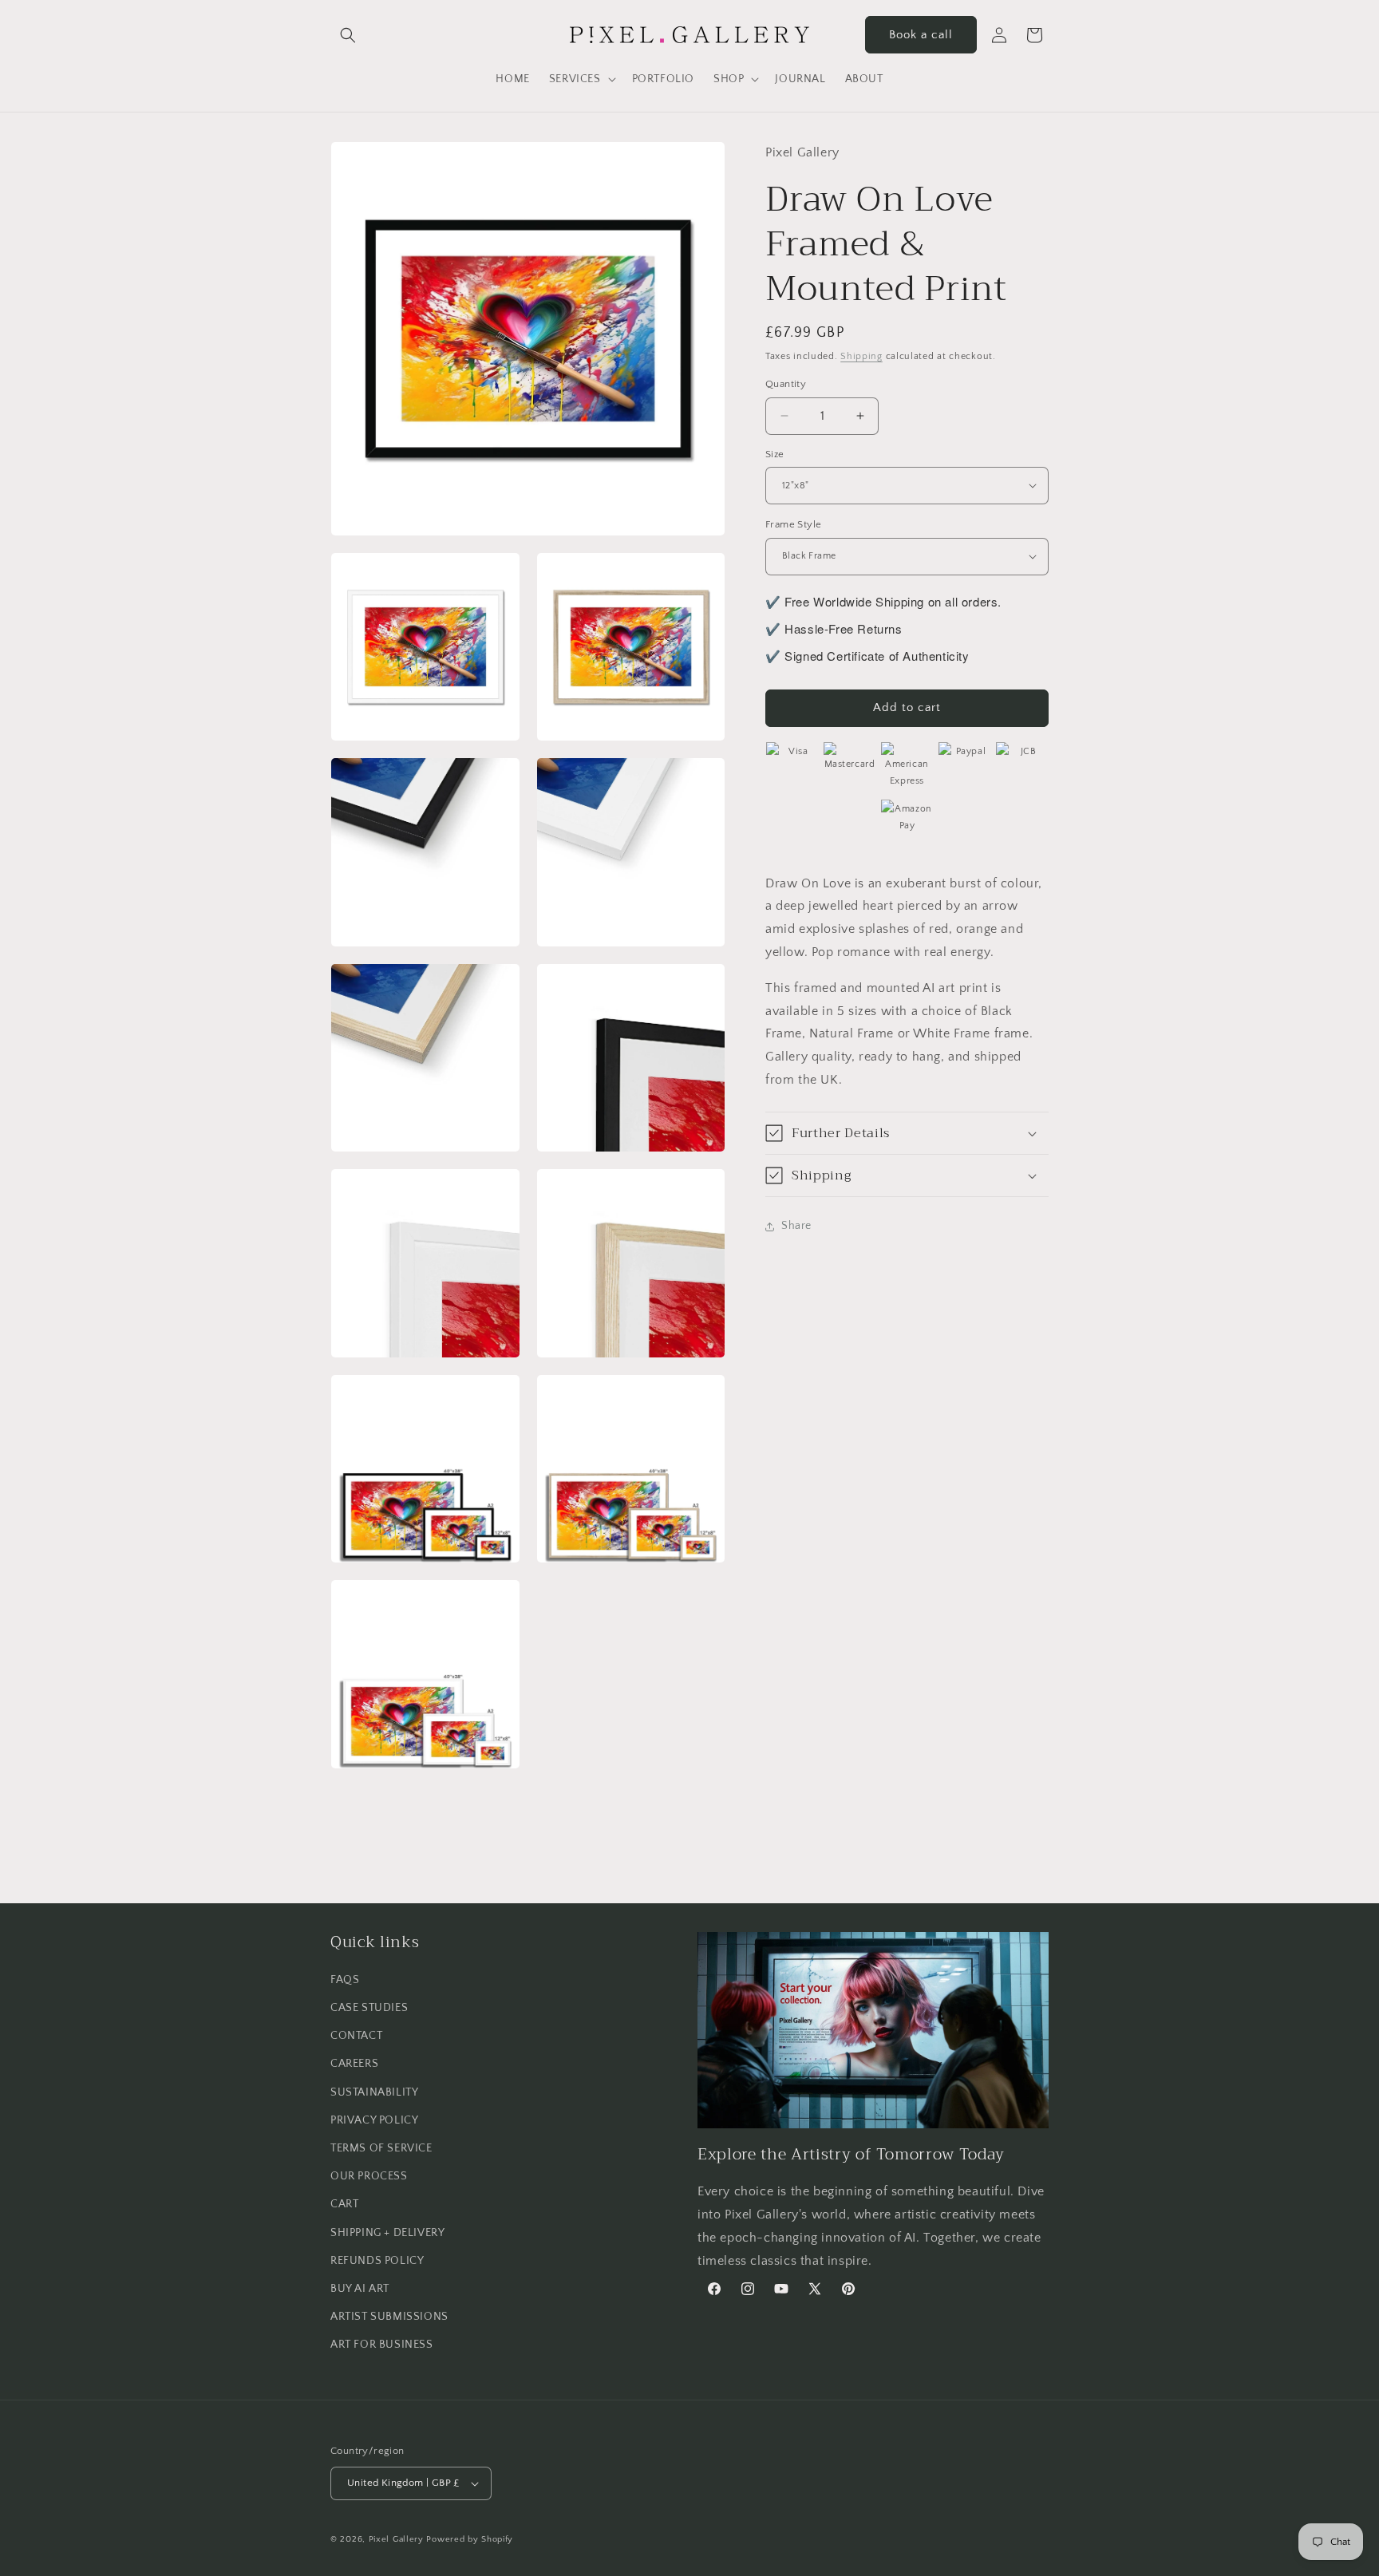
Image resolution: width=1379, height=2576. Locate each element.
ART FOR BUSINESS (382, 2345)
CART (344, 2204)
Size (775, 453)
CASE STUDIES (369, 2008)
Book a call (921, 35)
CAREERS (354, 2064)
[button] (348, 35)
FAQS (345, 1980)
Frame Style (793, 524)
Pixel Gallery (396, 2539)
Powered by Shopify (470, 2539)
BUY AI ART (360, 2289)
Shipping (861, 356)
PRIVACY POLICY (374, 2120)
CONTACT (356, 2036)
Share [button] (796, 1226)
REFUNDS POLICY (377, 2261)
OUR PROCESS (369, 2176)
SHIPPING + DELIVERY (387, 2233)
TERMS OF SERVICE (381, 2148)
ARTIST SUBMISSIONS (389, 2317)
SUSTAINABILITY (374, 2092)
